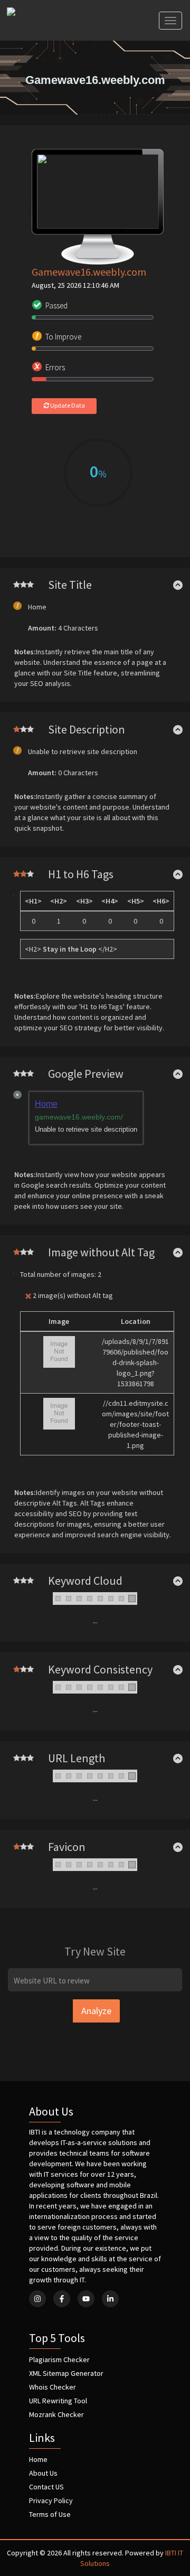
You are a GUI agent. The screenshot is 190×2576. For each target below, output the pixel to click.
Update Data (67, 405)
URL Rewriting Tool (58, 2401)
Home (38, 2459)
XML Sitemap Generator (66, 2373)
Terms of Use (50, 2514)
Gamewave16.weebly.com (89, 272)
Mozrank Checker (56, 2414)
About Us (43, 2473)
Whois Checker (53, 2387)
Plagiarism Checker (59, 2359)
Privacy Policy (51, 2500)
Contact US (46, 2487)
